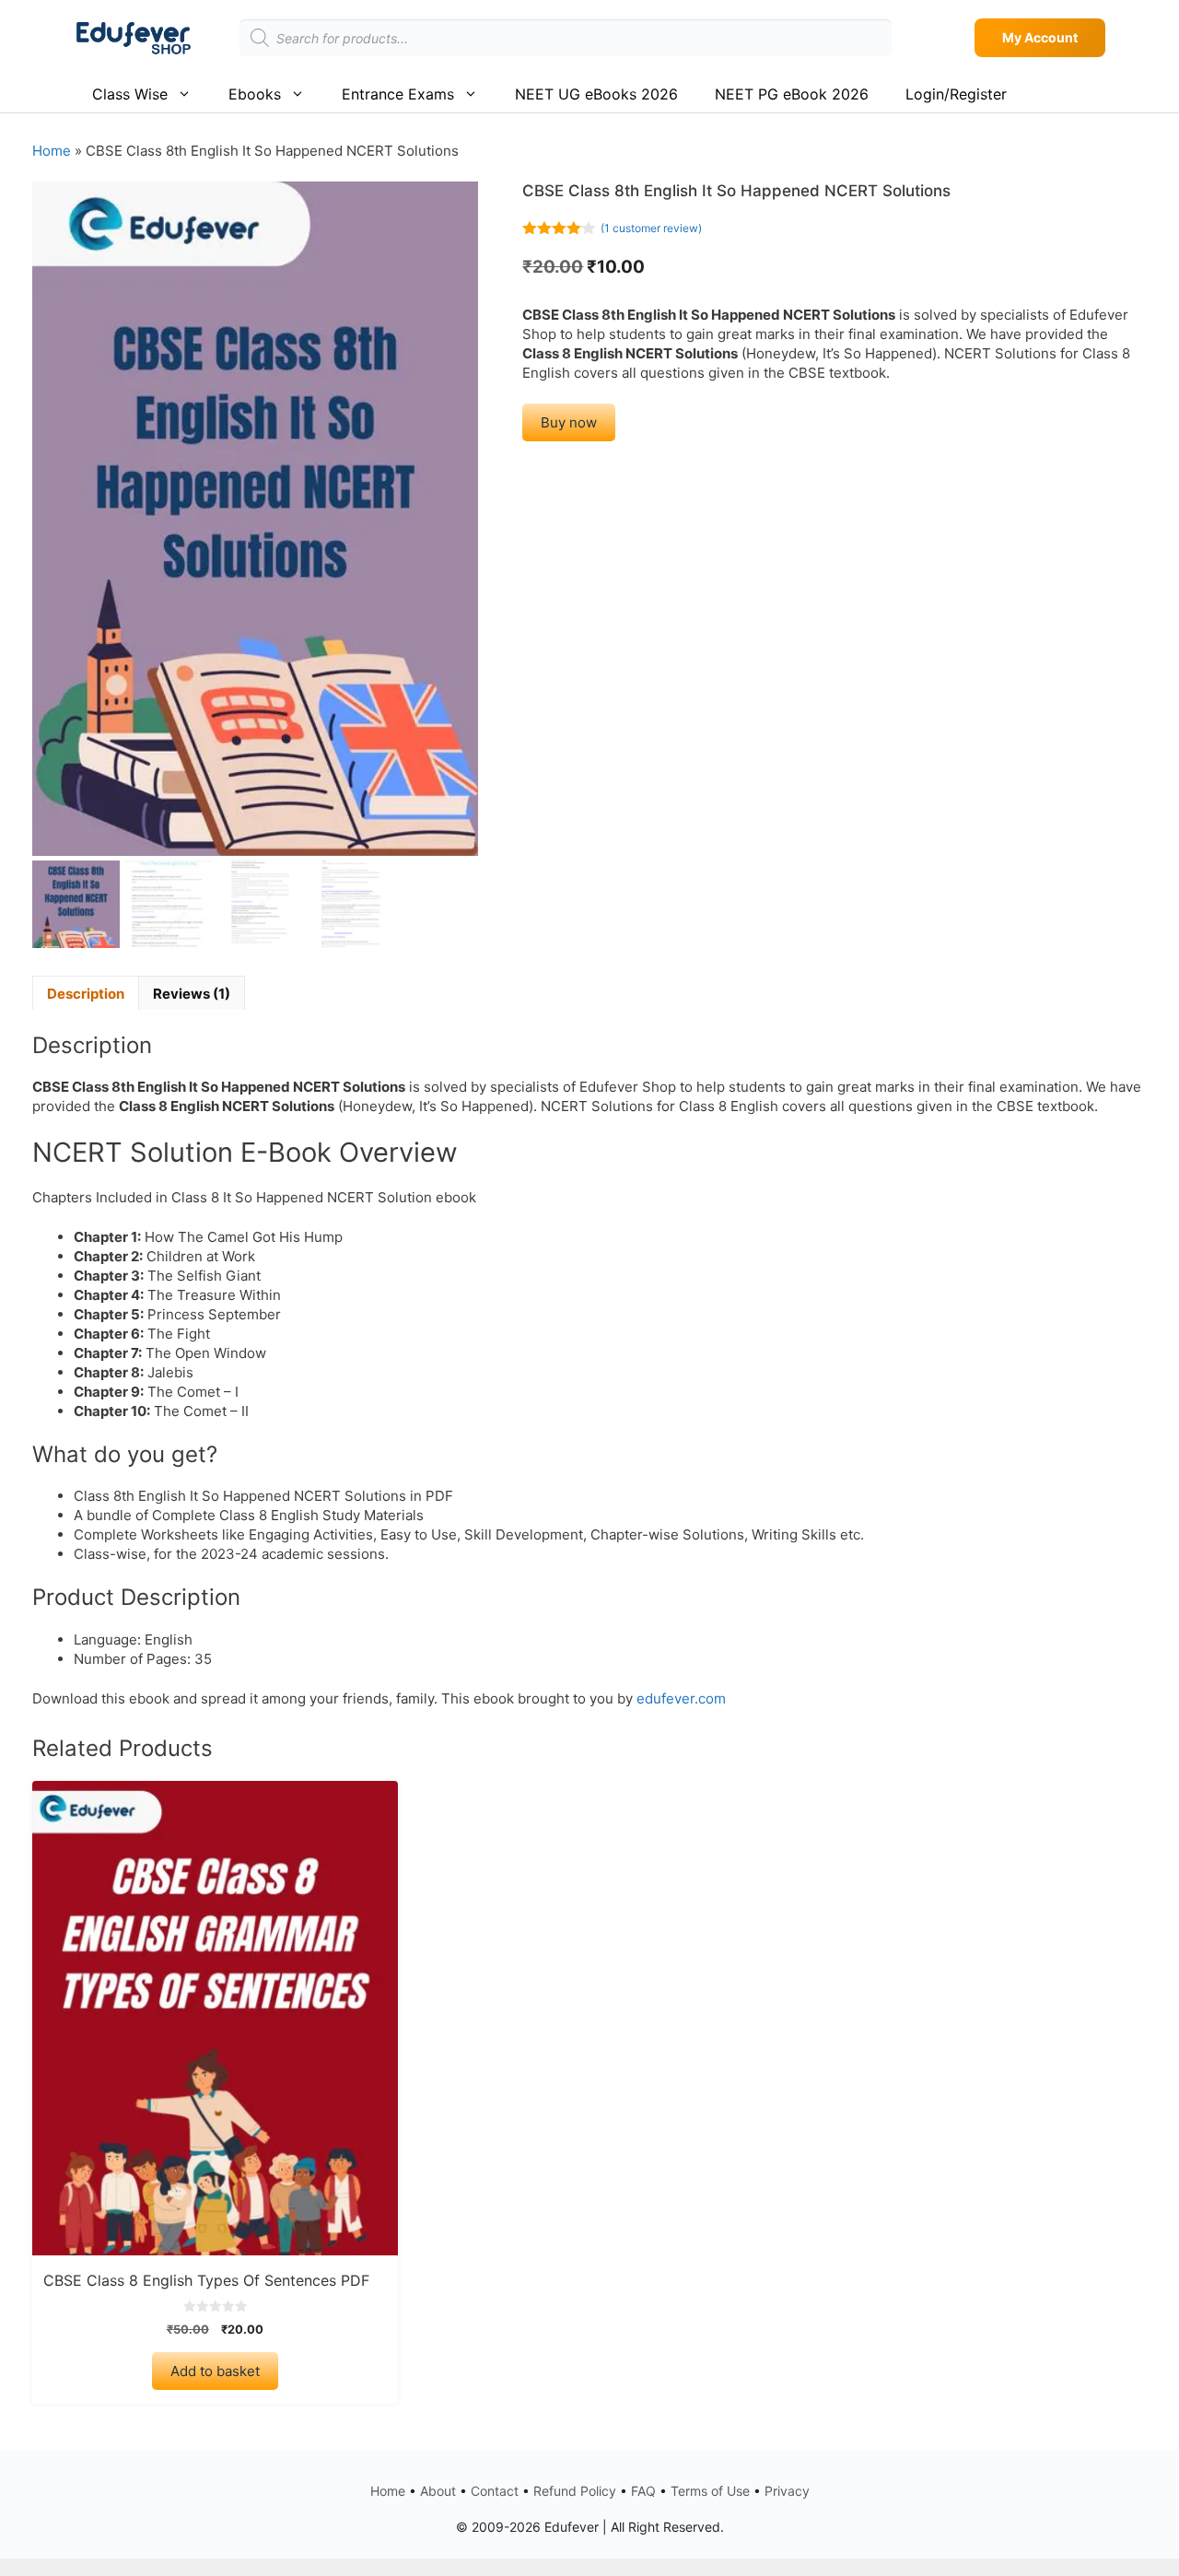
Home (52, 151)
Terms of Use (710, 2491)
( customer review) (651, 228)
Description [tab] (86, 994)
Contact (495, 2491)
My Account (1040, 37)
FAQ (643, 2491)
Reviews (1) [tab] (192, 994)
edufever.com (681, 1698)
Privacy (787, 2491)
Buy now (569, 422)
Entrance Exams (398, 94)
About (438, 2491)
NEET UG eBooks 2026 (596, 94)
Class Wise (130, 94)
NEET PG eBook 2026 (792, 94)
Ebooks (255, 94)
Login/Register (956, 94)
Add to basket (215, 2371)
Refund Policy (575, 2491)
